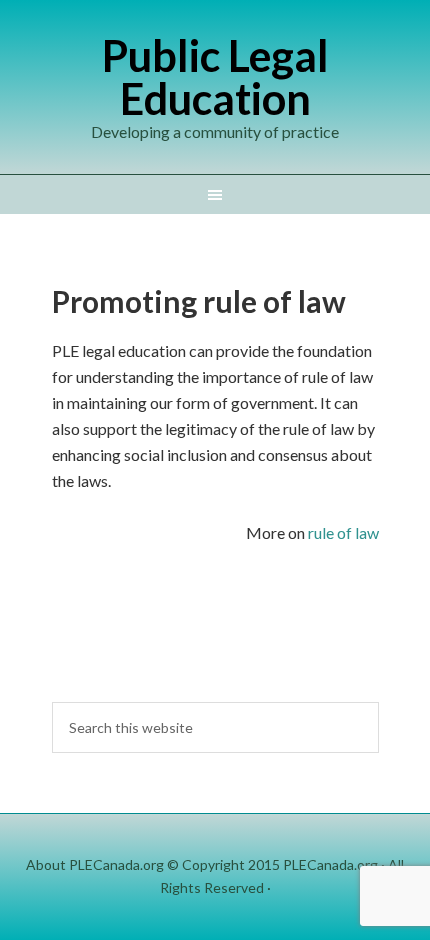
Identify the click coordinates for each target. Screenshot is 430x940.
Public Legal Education (215, 77)
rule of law (343, 532)
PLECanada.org (330, 864)
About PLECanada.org (95, 864)
